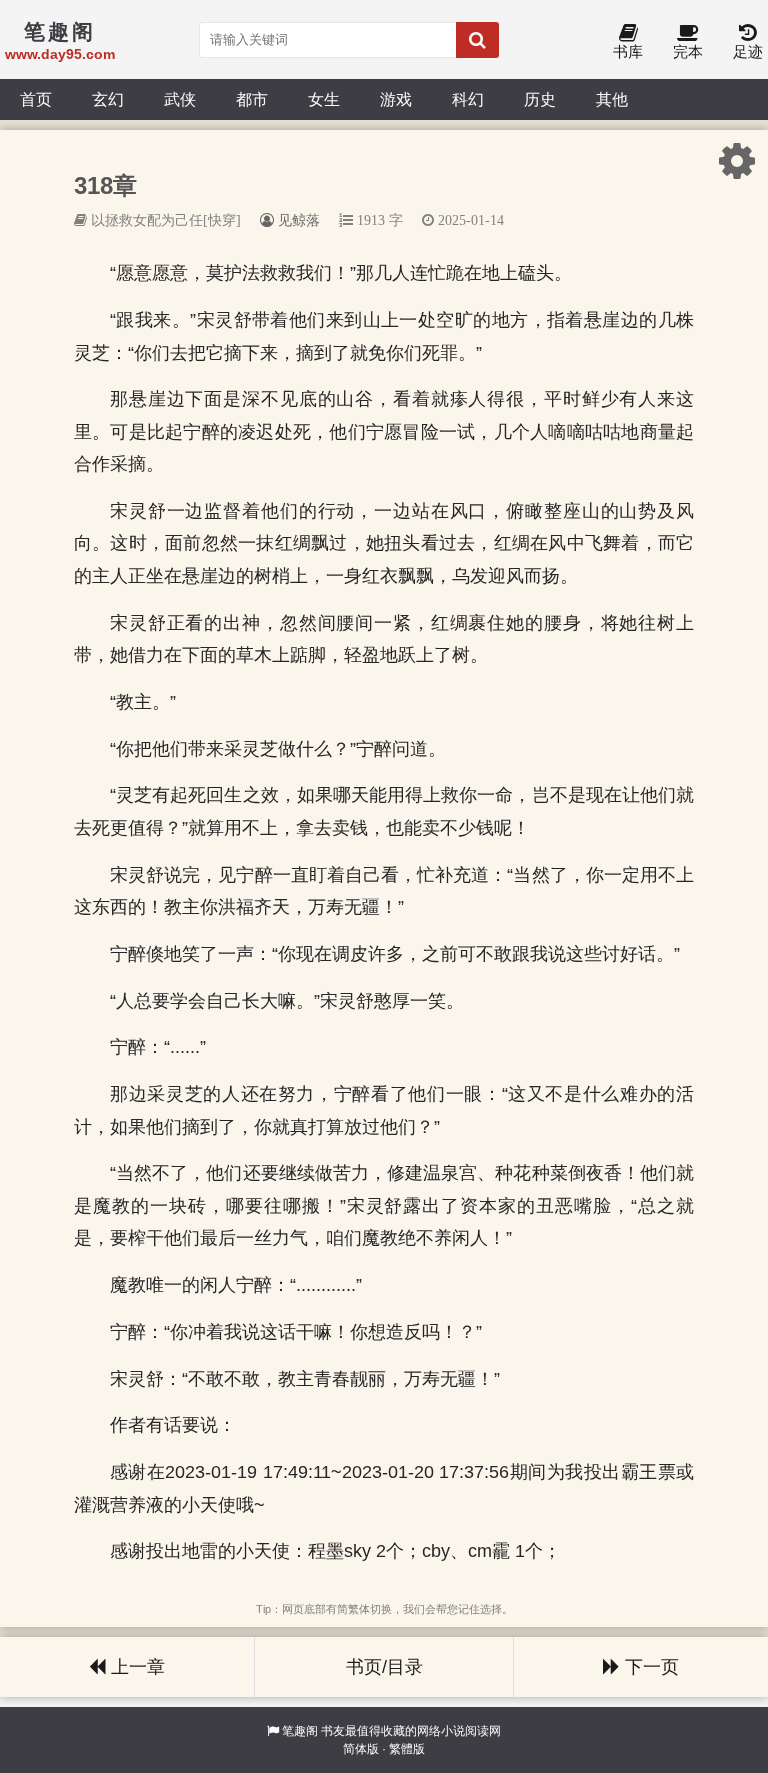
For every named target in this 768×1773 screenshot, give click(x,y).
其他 (612, 99)
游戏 (396, 99)
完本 (688, 51)
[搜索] (477, 40)
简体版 (361, 1749)
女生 (324, 99)
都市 (252, 99)
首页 (36, 99)
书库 (628, 51)
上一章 (135, 1667)
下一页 (649, 1667)
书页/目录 (384, 1667)
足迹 (748, 51)
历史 (540, 99)
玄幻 (108, 99)
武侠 (180, 99)
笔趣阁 (300, 1731)
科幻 (468, 99)
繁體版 (407, 1749)
